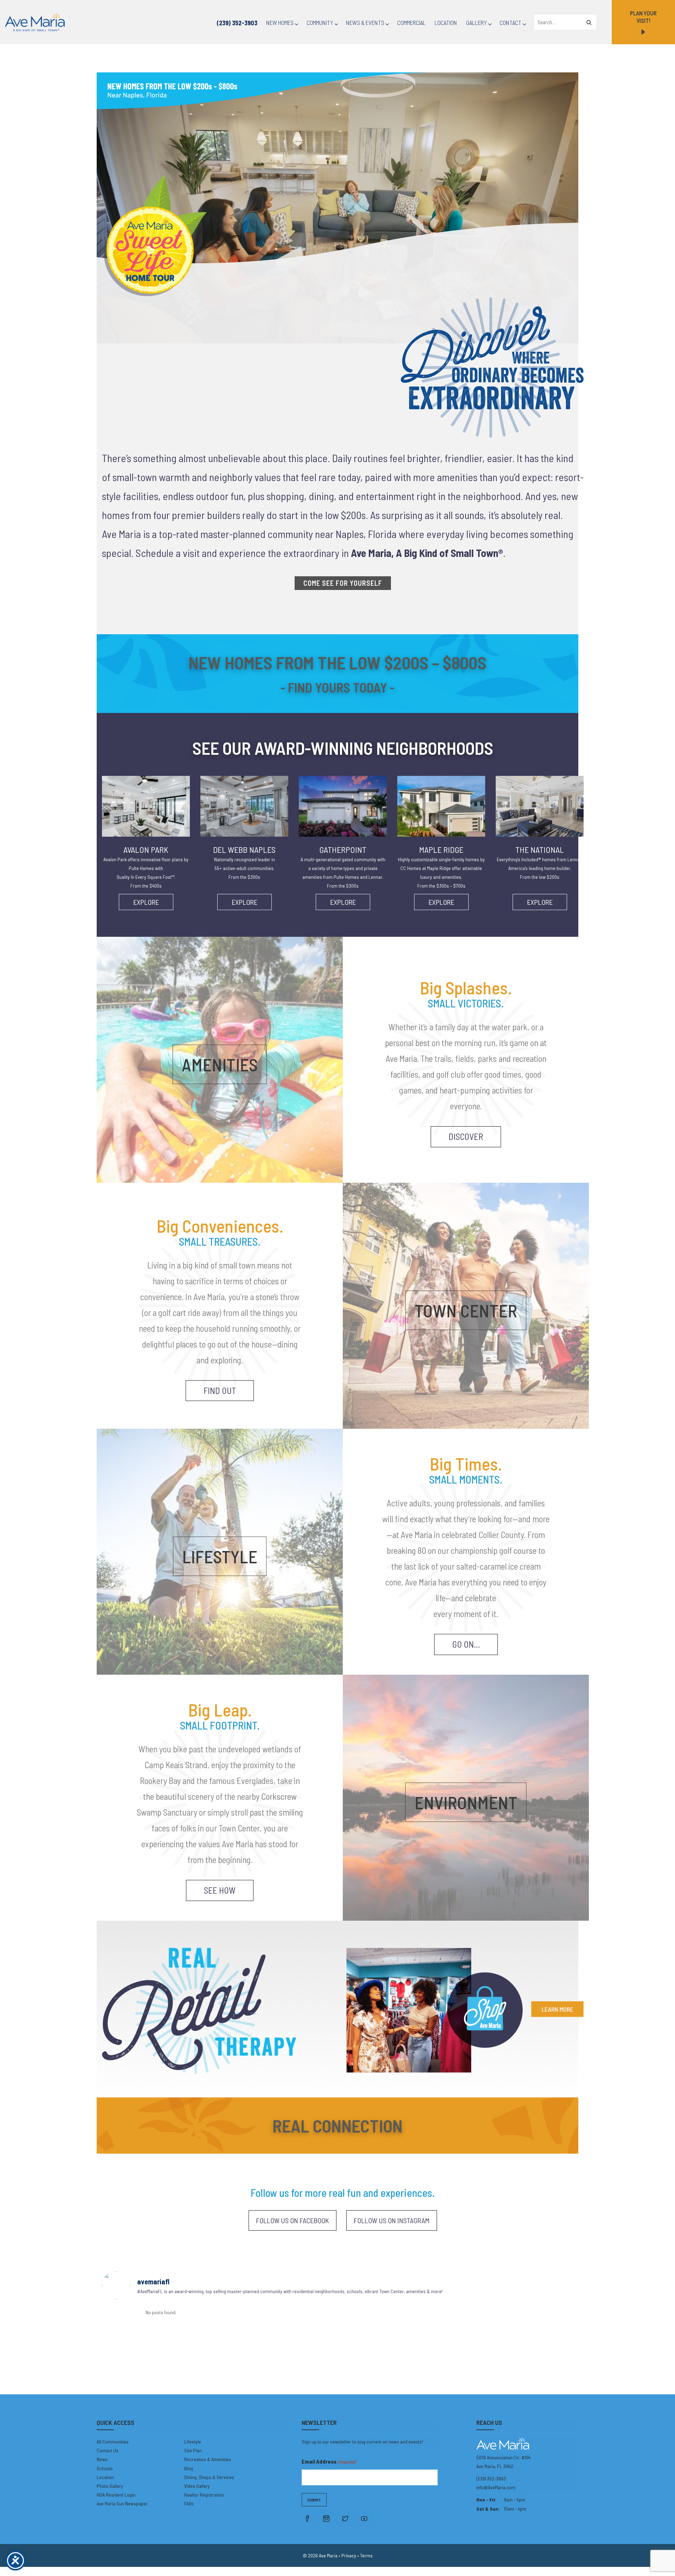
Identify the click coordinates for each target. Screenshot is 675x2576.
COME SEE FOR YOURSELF (343, 583)
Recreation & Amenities (208, 2459)
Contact (510, 22)
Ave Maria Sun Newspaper (122, 2503)
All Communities (113, 2442)
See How (220, 1890)
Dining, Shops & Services (209, 2477)
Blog (189, 2468)
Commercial (412, 22)
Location (446, 22)
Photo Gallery (110, 2486)
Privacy (349, 2555)
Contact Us (108, 2450)
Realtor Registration (204, 2495)
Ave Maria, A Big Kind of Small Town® (427, 553)
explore (146, 902)
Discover (466, 1136)
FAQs (189, 2503)
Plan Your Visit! (643, 17)
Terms (366, 2555)
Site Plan (193, 2450)
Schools (105, 2468)
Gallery (477, 22)
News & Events (365, 22)
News (102, 2459)
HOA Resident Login (116, 2495)
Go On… (466, 1644)
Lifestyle (193, 2442)
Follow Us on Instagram (392, 2220)
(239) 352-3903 (237, 23)
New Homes (280, 22)
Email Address (328, 2461)
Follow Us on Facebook (292, 2220)
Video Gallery (197, 2486)
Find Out (220, 1390)
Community (320, 22)
